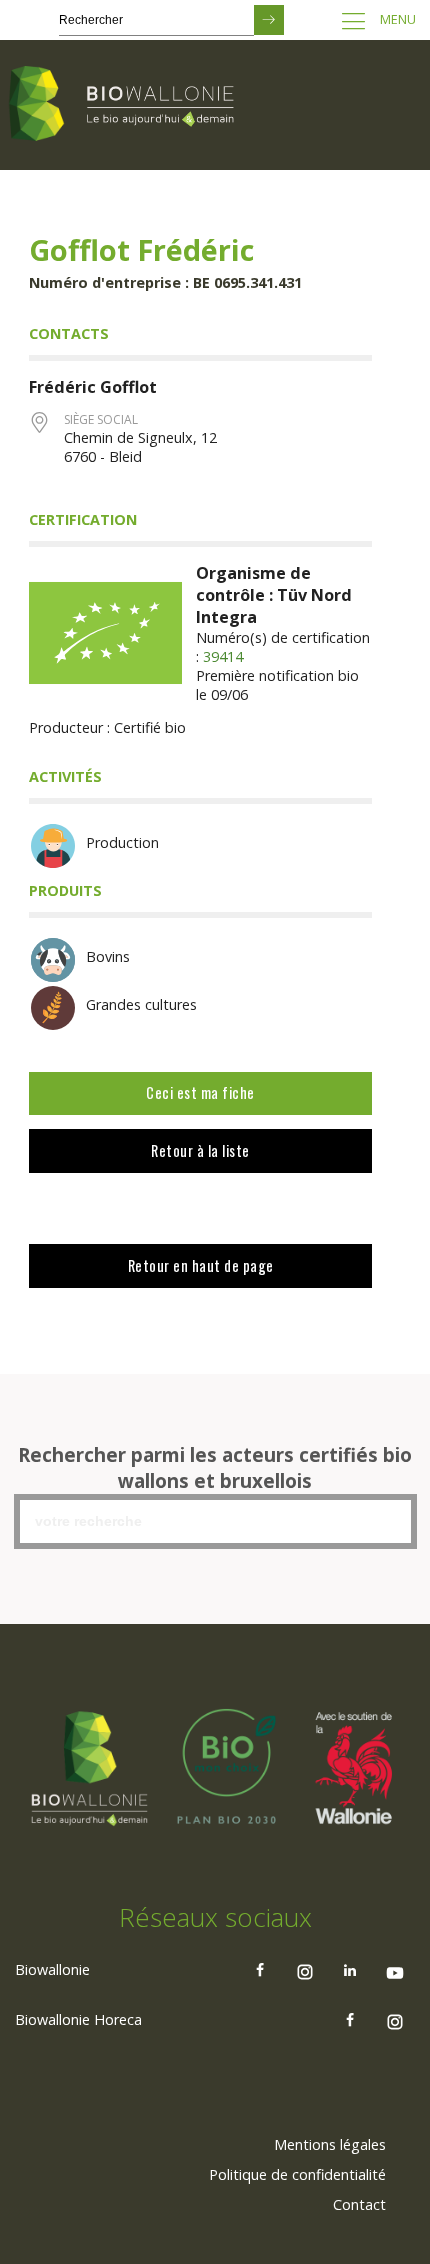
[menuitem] (330, 2145)
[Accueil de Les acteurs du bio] (125, 105)
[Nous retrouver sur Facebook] (260, 1970)
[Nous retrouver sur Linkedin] (350, 1970)
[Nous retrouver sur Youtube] (395, 1970)
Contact (359, 2204)
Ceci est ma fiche (200, 1092)
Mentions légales (330, 2144)
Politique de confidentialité (297, 2174)
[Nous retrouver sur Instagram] (305, 1970)
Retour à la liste (200, 1150)
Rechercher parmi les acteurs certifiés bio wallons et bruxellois (215, 1468)
